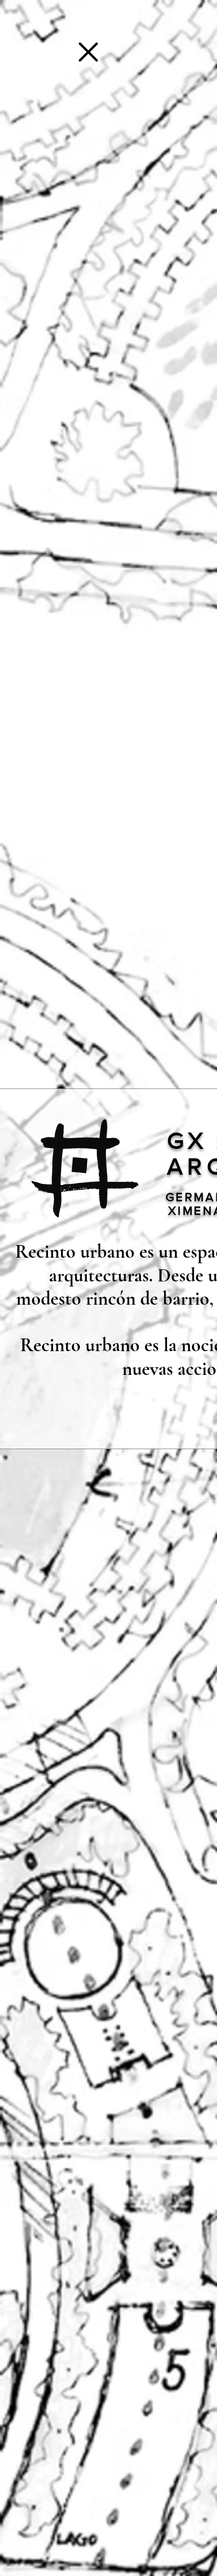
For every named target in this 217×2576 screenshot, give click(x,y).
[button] (88, 52)
